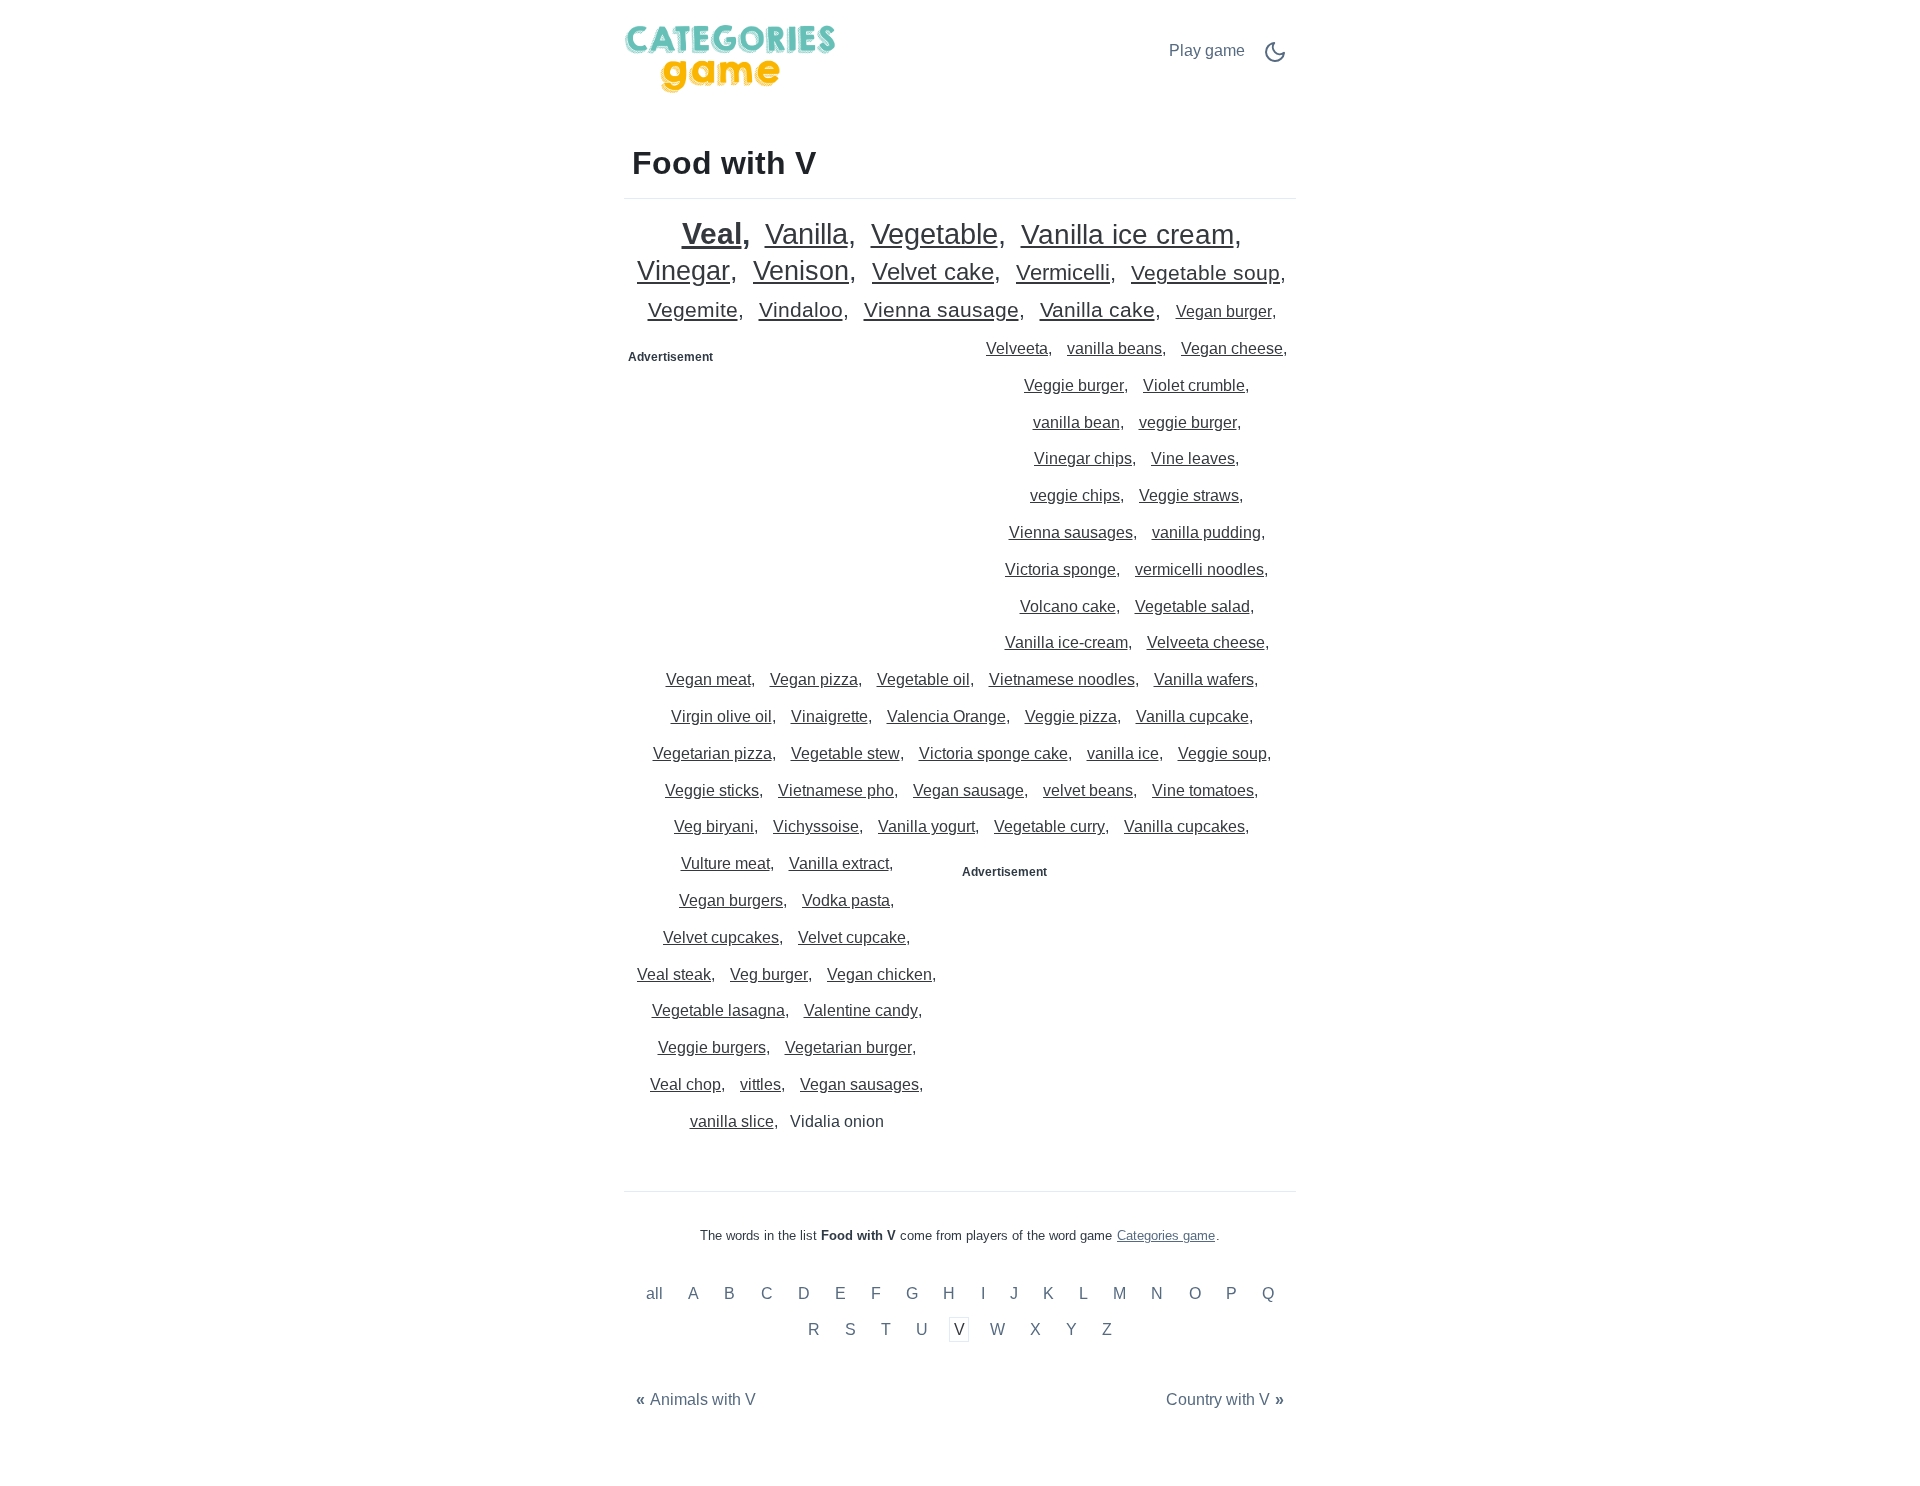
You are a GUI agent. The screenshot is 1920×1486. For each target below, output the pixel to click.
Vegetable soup (1205, 273)
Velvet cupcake (852, 937)
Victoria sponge (1060, 569)
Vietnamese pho (836, 790)
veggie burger (1188, 422)
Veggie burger (1074, 385)
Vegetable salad (1192, 606)
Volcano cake (1068, 606)
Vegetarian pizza (712, 753)
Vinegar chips (1083, 458)
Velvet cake (933, 272)
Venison (801, 271)
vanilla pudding (1206, 532)
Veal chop (685, 1084)
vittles (760, 1084)
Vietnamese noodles (1062, 679)
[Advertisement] (793, 498)
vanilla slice (732, 1121)
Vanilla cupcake (1192, 716)
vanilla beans (1114, 348)
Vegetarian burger (848, 1047)
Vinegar (683, 271)
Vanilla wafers (1204, 679)
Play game (1207, 50)
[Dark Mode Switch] (1275, 58)
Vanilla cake (1097, 310)
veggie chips (1075, 495)
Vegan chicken (879, 974)
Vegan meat (708, 679)
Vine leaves (1193, 458)
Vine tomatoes (1203, 790)
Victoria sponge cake (993, 753)
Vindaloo (801, 310)
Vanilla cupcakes (1184, 826)
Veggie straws (1189, 495)
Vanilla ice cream (1127, 235)
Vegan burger (1224, 311)
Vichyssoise (816, 826)
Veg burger (769, 974)
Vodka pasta (846, 900)
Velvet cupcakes (721, 937)
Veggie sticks (712, 790)
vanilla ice (1123, 753)
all (656, 1294)
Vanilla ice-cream (1066, 642)
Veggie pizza (1071, 716)
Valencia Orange (946, 716)
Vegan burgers (731, 900)
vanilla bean (1076, 422)
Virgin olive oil (721, 716)
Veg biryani (714, 826)
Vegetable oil (923, 679)
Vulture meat (725, 863)
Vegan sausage (968, 790)
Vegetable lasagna (718, 1010)
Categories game (1166, 1235)
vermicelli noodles (1199, 569)
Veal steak (674, 974)
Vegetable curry (1049, 826)
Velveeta (1017, 348)
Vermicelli (1063, 273)
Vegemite (693, 310)
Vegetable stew (845, 753)
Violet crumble (1194, 385)
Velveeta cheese (1206, 642)
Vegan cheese (1232, 348)
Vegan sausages (859, 1084)
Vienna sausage (941, 310)
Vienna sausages (1071, 532)
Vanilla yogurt (926, 826)
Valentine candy (861, 1010)
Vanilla (806, 234)
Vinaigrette (829, 716)
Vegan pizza (814, 679)
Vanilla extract (839, 863)
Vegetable (934, 234)
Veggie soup (1222, 753)
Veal (712, 233)
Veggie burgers (712, 1047)
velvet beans (1088, 790)
